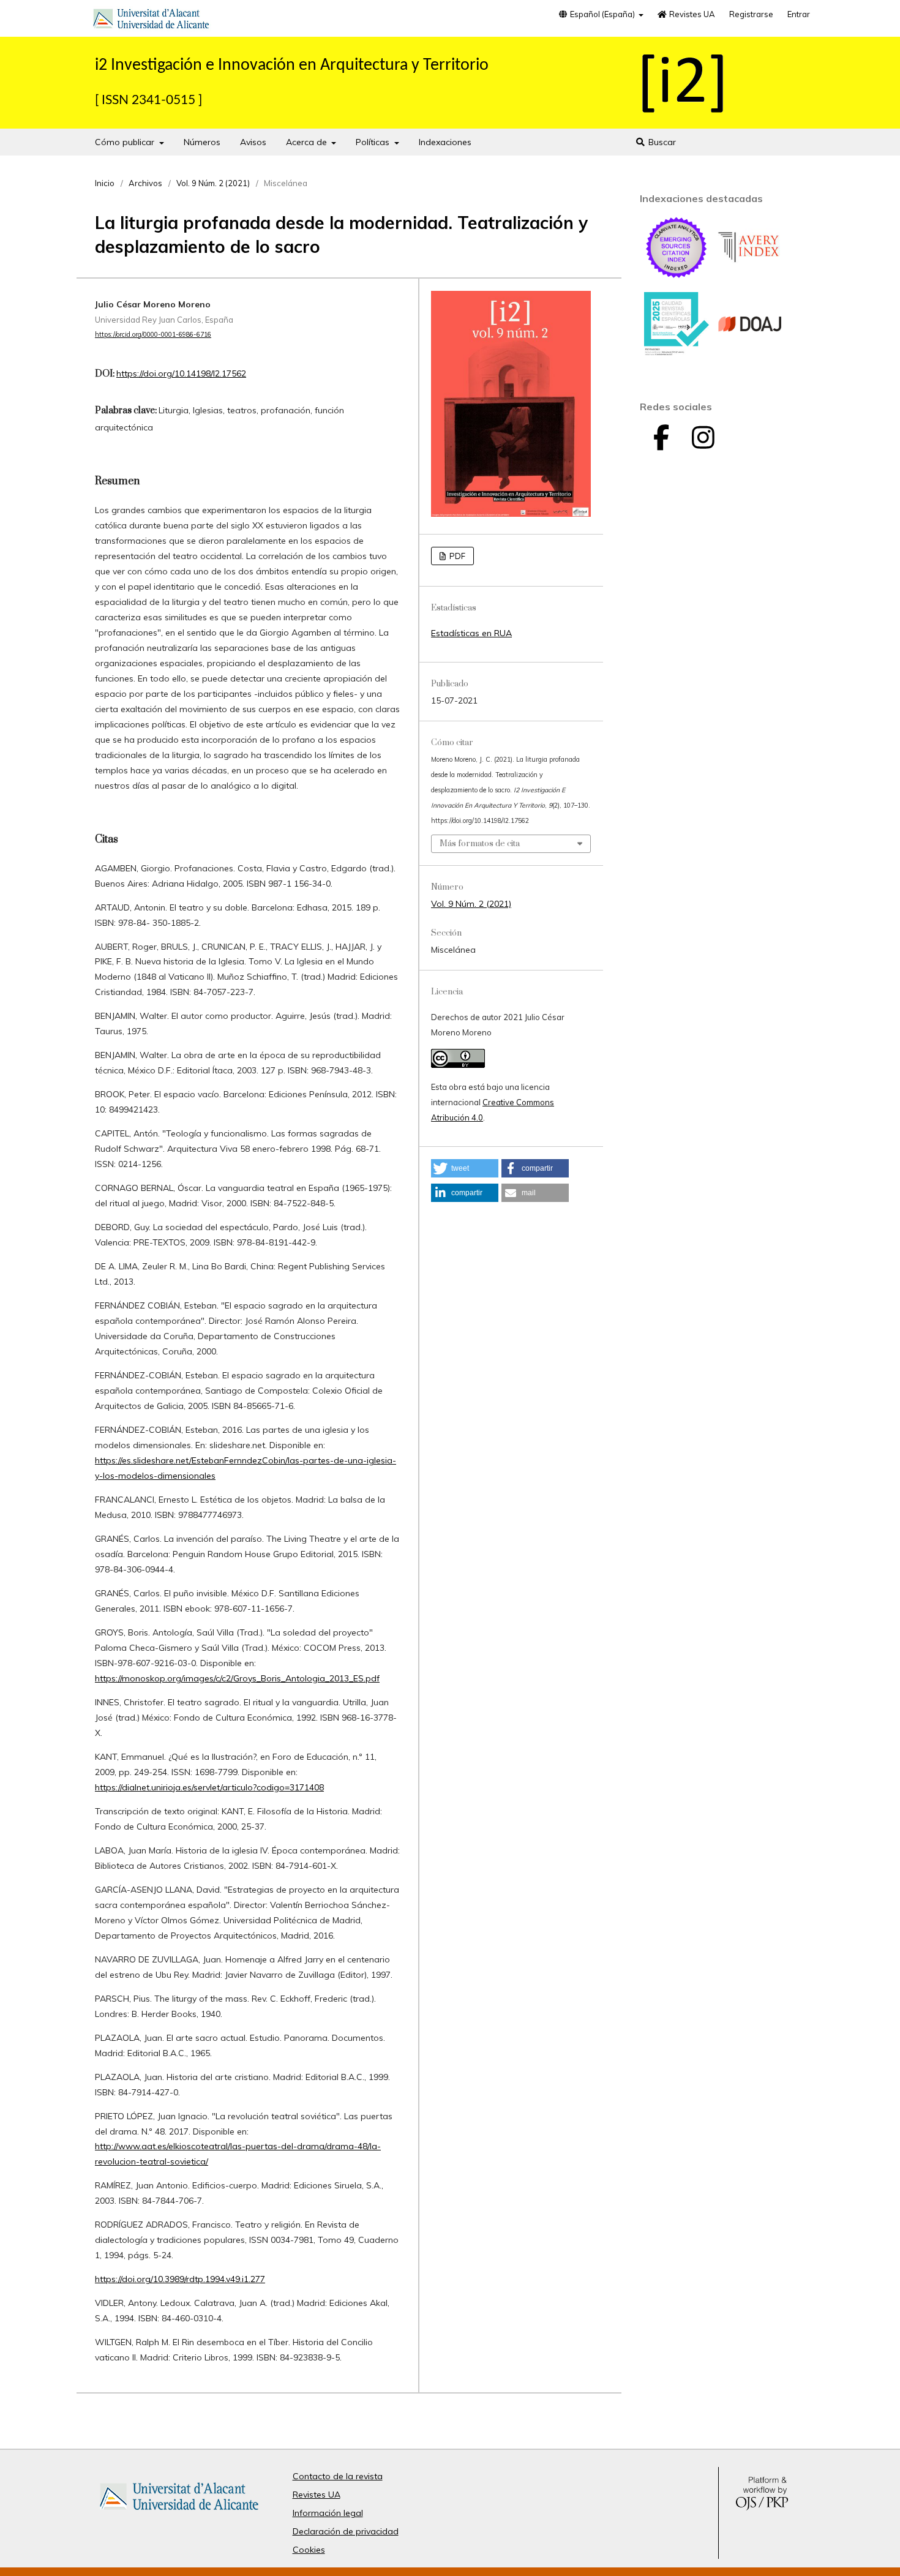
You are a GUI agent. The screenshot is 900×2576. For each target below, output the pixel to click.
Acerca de (308, 142)
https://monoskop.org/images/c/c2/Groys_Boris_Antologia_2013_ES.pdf (237, 1678)
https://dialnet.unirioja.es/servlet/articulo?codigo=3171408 (209, 1787)
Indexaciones (445, 142)
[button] (465, 1168)
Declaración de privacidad (346, 2531)
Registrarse (751, 14)
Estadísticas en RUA (471, 633)
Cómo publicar (126, 142)
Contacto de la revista (338, 2476)
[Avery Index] (750, 277)
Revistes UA (691, 14)
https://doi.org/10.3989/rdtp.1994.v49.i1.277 (180, 2279)
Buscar (661, 142)
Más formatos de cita (480, 844)
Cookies (309, 2550)
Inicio (105, 183)
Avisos (253, 142)
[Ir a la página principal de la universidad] (151, 21)
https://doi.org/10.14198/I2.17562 (181, 374)
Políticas (374, 142)
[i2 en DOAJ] (750, 353)
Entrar (799, 14)
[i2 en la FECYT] (677, 353)
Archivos (145, 183)
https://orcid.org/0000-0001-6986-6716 (153, 334)
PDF (456, 556)
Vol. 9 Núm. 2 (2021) (213, 183)
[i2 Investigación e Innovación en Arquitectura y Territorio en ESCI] (677, 277)
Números (202, 142)
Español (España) (602, 14)
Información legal (328, 2513)
